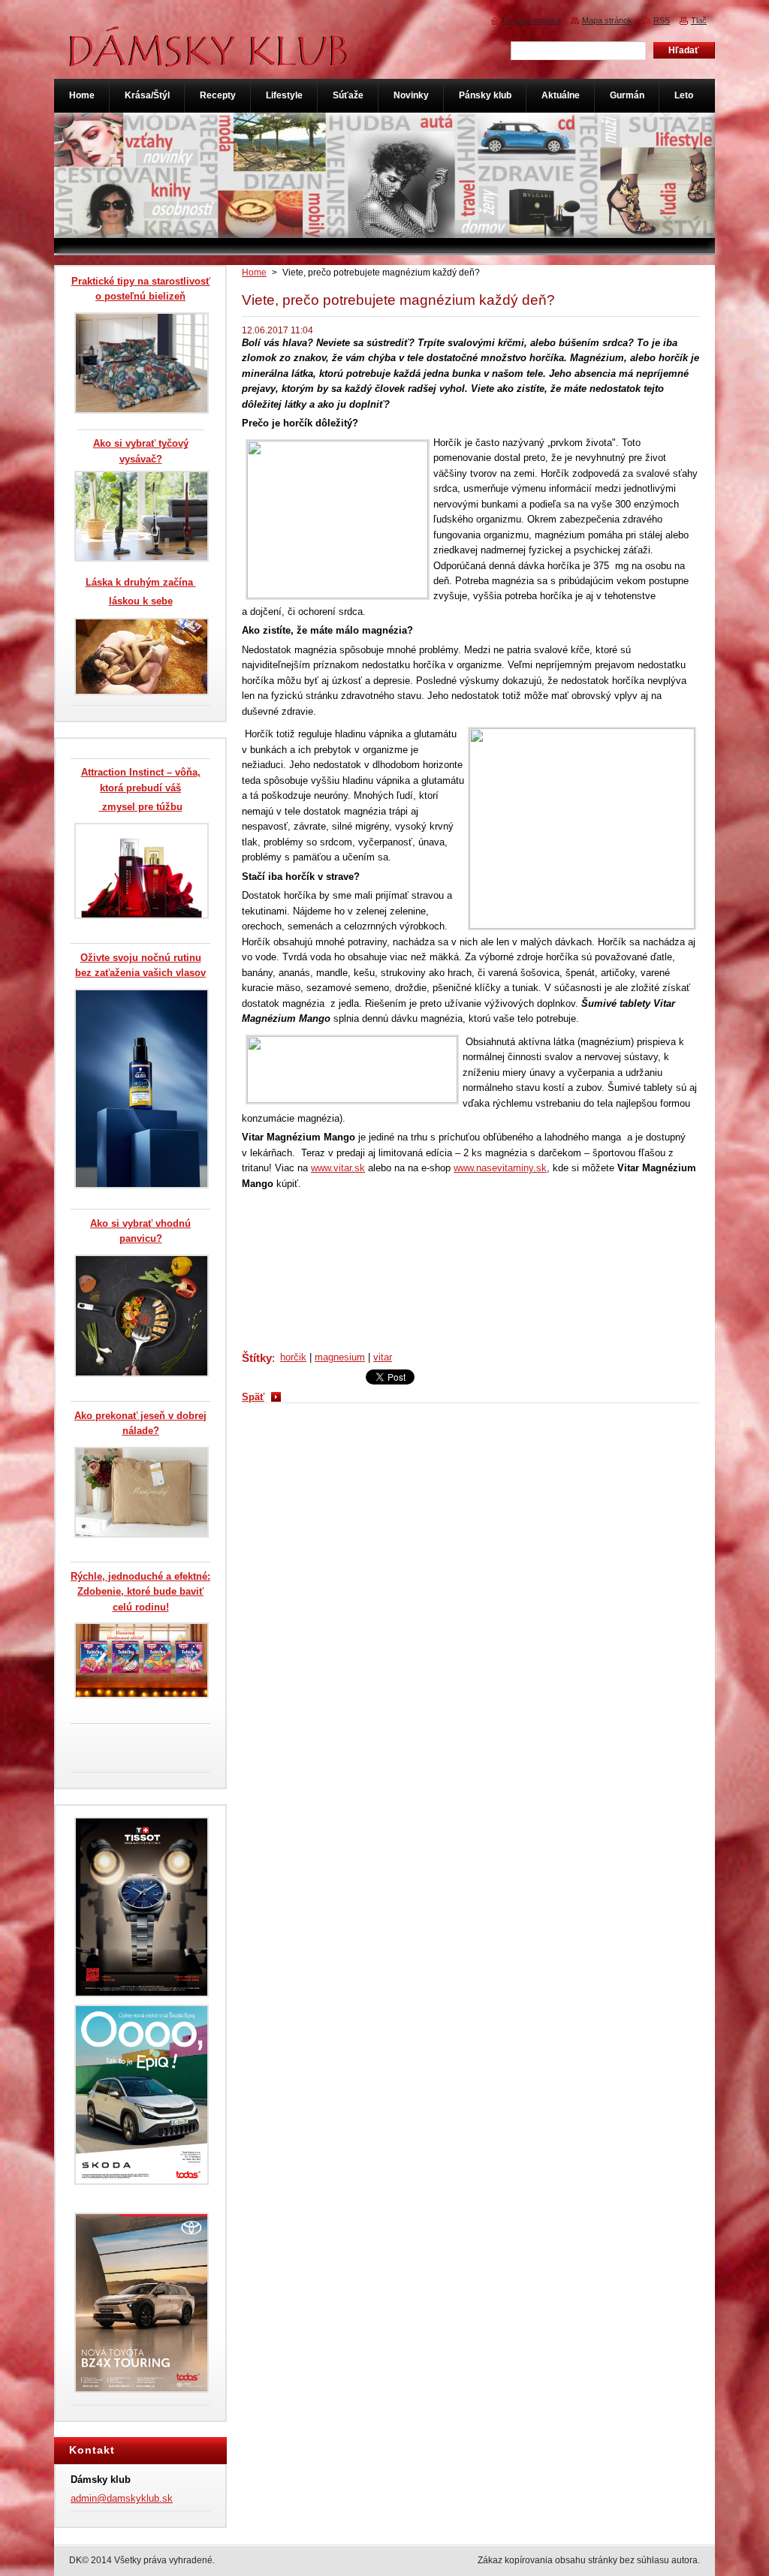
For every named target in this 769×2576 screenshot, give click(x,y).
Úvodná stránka (532, 20)
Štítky (257, 1358)
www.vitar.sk (338, 1168)
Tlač (699, 20)
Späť (253, 1397)
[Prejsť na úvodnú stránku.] (210, 59)
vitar (383, 1357)
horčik (293, 1357)
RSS (662, 20)
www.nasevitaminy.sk (500, 1168)
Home (254, 273)
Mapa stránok (607, 20)
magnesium (340, 1357)
